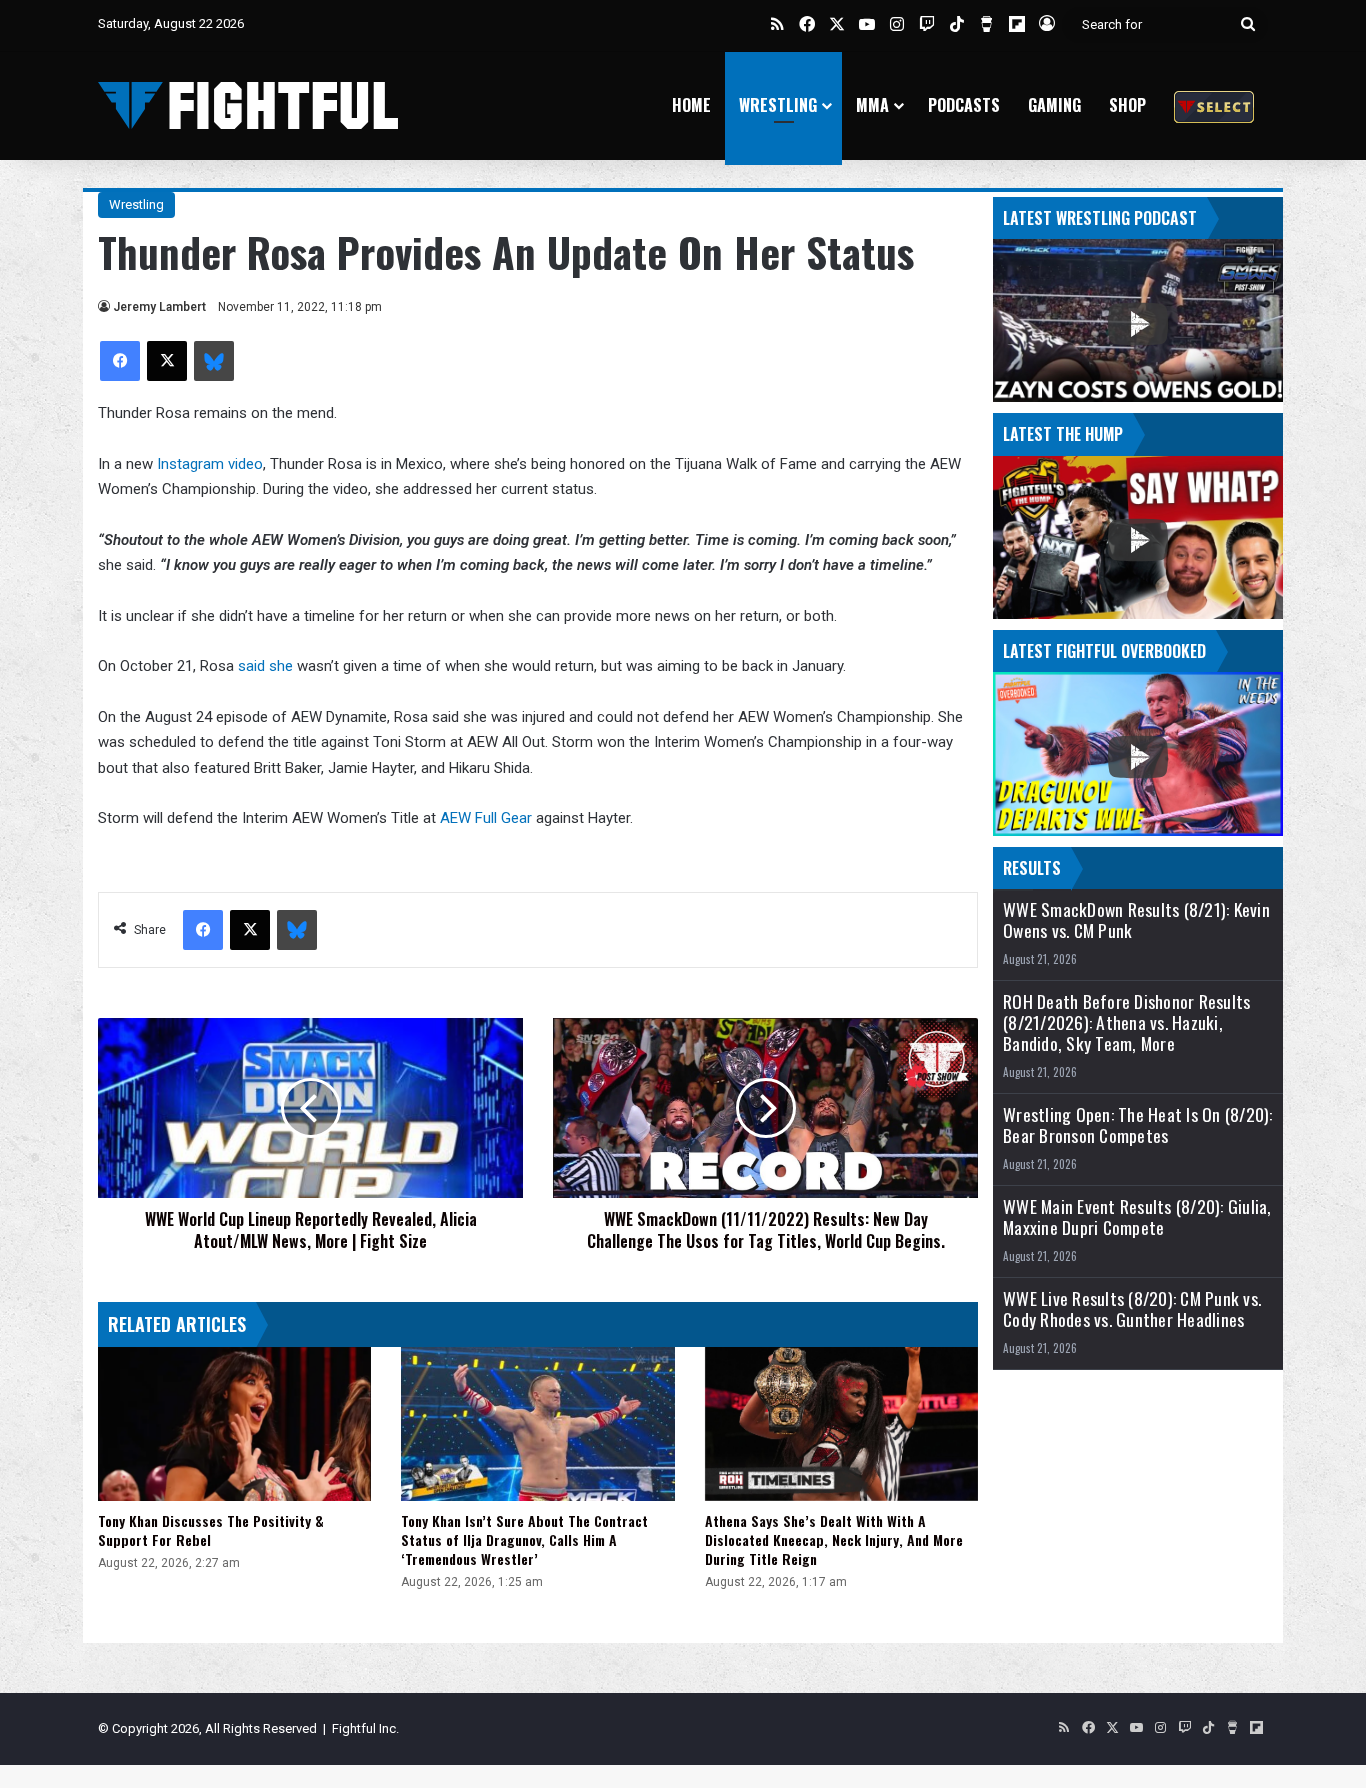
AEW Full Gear (488, 818)
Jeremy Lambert (159, 307)
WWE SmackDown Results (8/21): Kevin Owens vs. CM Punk (1136, 920)
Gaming (1054, 105)
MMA (872, 105)
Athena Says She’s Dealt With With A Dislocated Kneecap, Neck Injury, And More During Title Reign (834, 1539)
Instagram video (210, 464)
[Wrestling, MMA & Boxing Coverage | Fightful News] (248, 105)
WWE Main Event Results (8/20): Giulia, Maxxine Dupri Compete (1137, 1217)
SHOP (1127, 105)
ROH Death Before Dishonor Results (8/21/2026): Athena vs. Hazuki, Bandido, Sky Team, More (1126, 1022)
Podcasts (964, 105)
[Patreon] (1214, 105)
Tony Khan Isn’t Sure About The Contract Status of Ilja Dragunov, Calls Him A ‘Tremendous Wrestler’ (524, 1539)
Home (691, 105)
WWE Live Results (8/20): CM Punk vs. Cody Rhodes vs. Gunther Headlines (1132, 1309)
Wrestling (778, 105)
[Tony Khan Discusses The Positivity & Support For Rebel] (234, 1424)
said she (267, 666)
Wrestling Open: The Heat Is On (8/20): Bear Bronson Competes (1138, 1125)
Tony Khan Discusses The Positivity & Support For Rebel (211, 1530)
